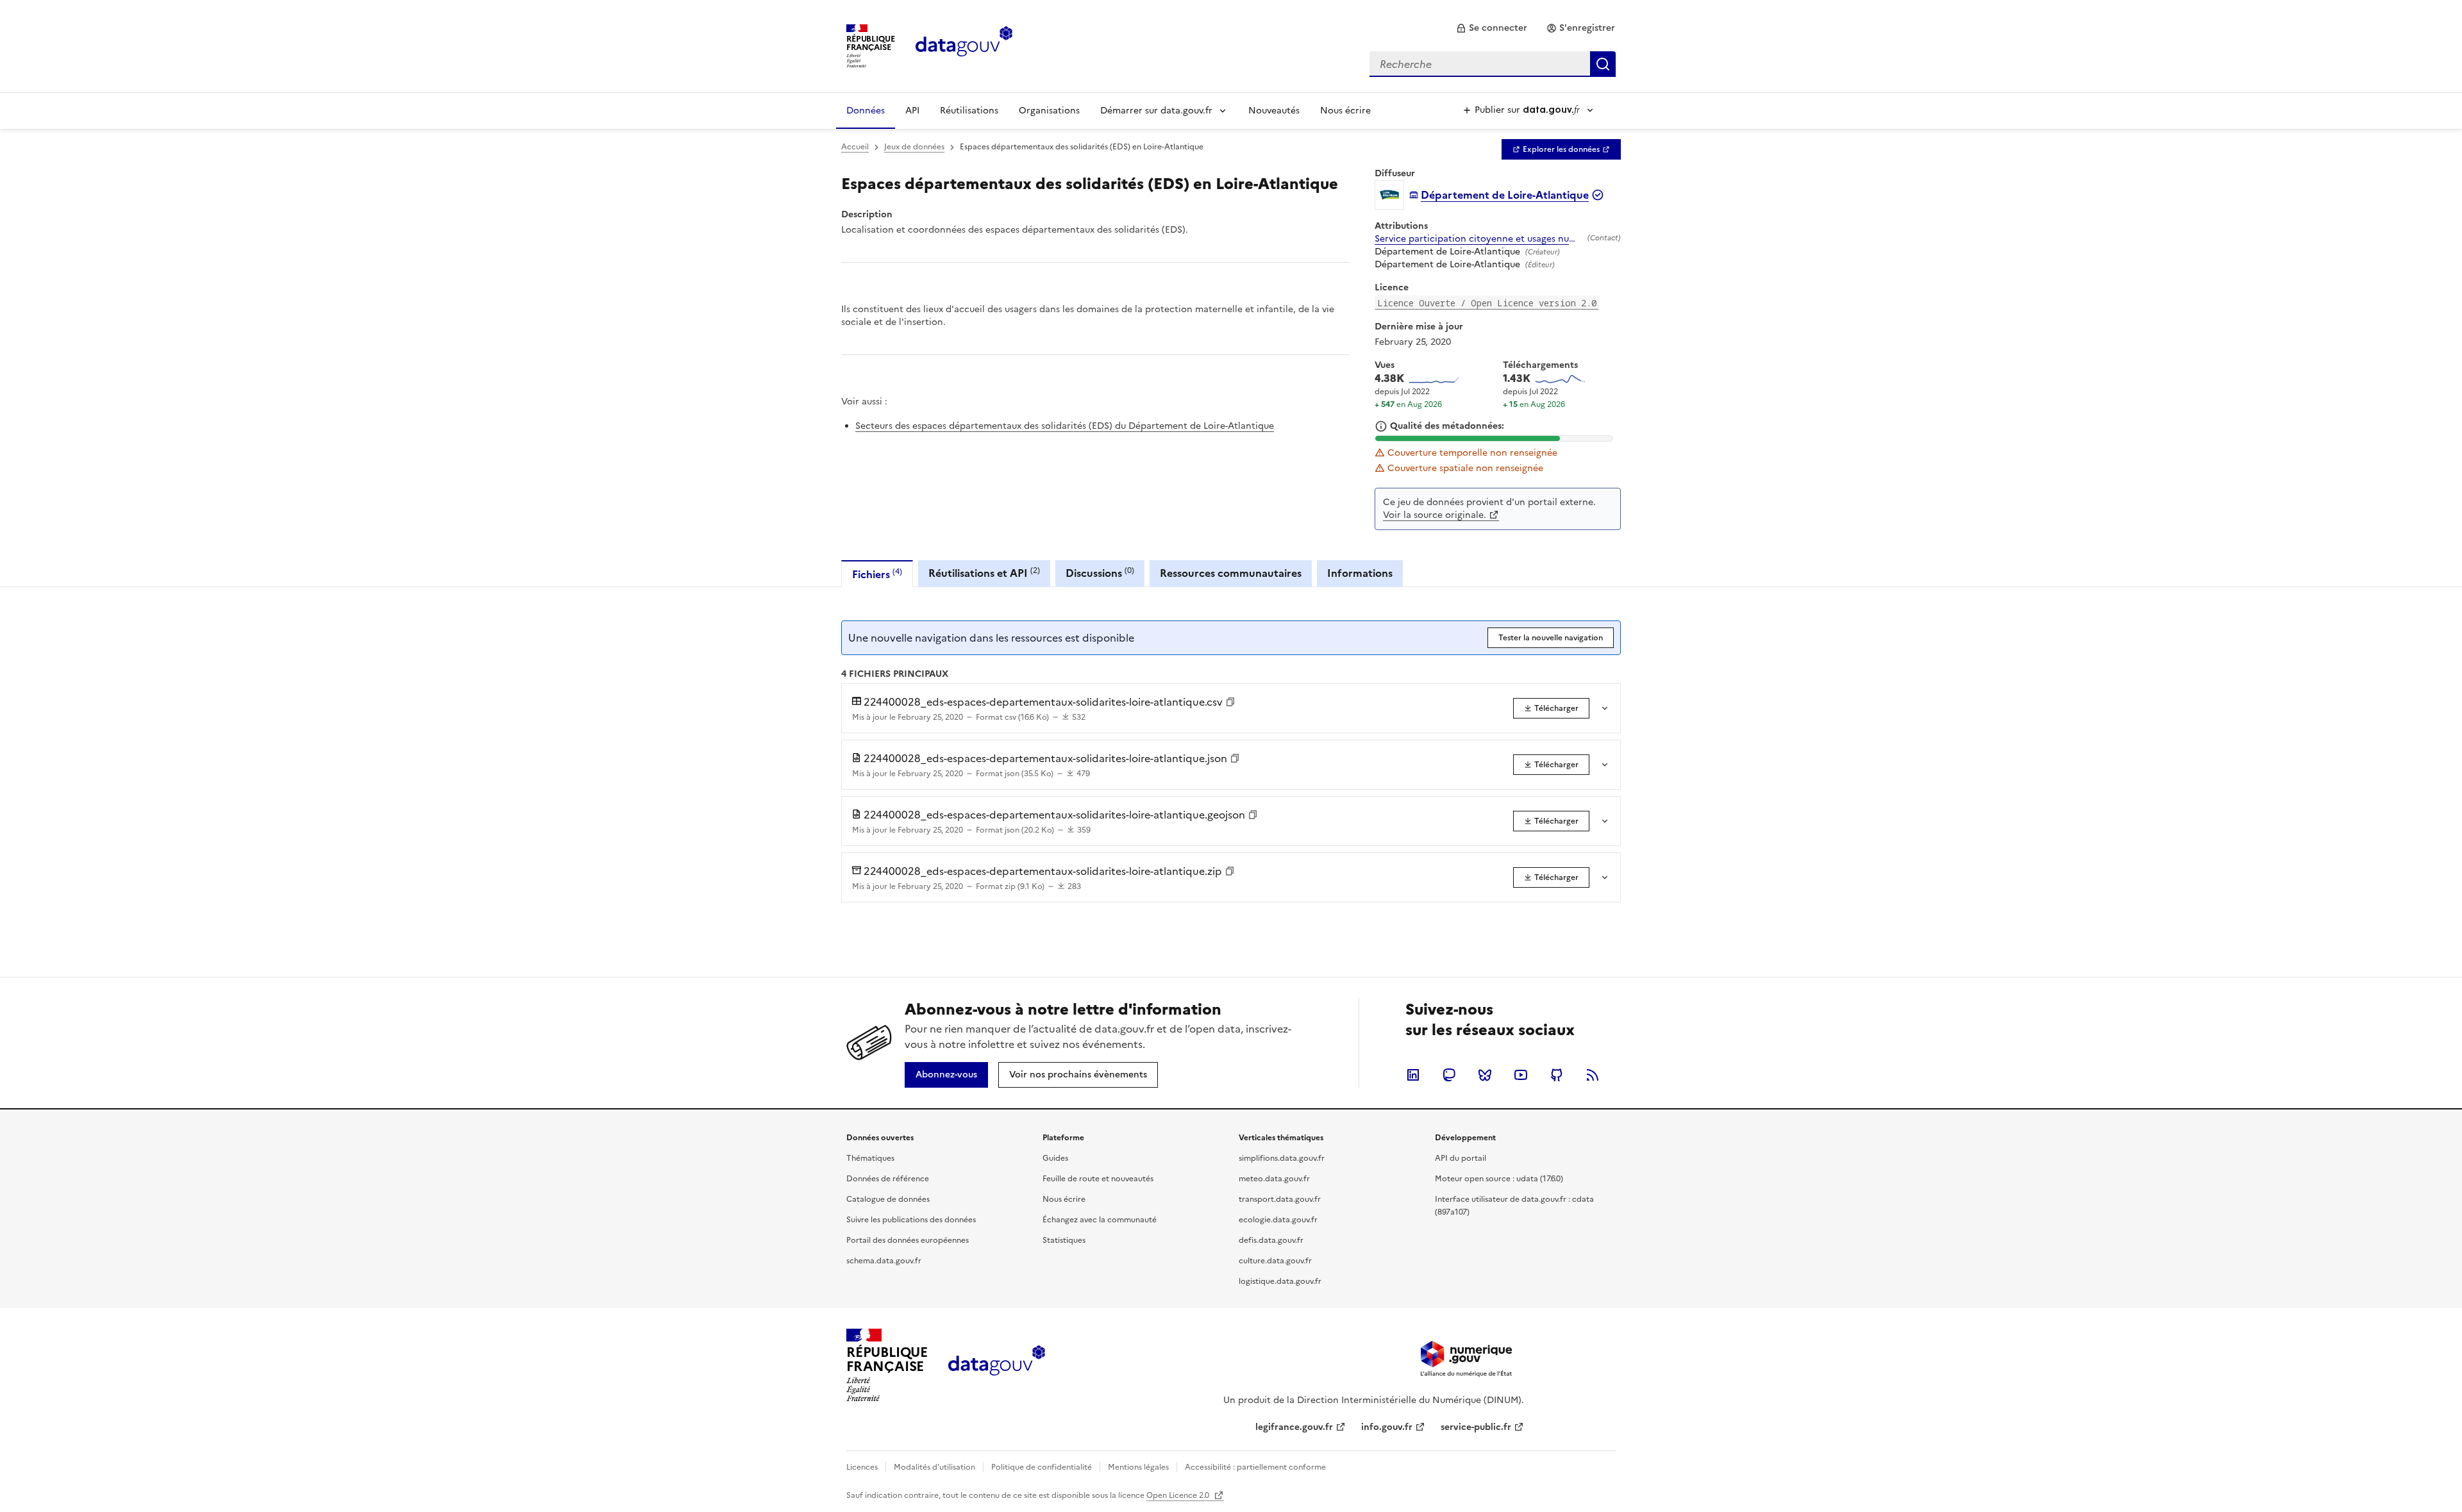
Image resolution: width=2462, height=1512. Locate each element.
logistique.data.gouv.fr (1280, 1281)
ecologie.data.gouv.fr (1278, 1220)
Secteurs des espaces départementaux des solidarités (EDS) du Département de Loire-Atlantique (1065, 426)
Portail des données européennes (908, 1240)
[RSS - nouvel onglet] (1593, 1075)
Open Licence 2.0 (1179, 1495)
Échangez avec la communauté (1100, 1220)
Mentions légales (1138, 1467)
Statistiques (1064, 1240)
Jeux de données (914, 147)
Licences (862, 1467)
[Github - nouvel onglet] (1557, 1075)
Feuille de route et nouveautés (1098, 1179)
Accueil (855, 147)
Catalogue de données (888, 1199)
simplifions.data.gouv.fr (1282, 1158)
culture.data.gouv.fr (1275, 1261)
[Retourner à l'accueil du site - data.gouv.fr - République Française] (997, 1365)
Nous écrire (1345, 111)
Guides (1055, 1158)
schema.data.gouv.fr (884, 1261)
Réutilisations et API (984, 573)
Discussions (1100, 573)
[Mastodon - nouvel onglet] (1449, 1075)
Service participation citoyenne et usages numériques (1478, 239)
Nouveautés (1274, 111)
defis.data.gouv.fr (1271, 1240)
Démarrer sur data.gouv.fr (1156, 111)
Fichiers (877, 574)
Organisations (1049, 111)
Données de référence (888, 1179)
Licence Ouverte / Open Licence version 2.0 (1487, 303)
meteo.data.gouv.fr (1274, 1179)
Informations (1360, 573)
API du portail (1461, 1158)
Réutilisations (969, 111)
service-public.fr (1476, 1427)
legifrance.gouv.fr (1294, 1427)
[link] (1492, 28)
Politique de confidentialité (1042, 1467)
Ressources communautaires (1231, 573)
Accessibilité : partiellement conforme (1255, 1467)
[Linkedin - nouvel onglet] (1413, 1075)
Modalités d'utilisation (934, 1467)
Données (866, 111)
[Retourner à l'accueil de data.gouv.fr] (964, 45)
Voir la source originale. (1435, 515)
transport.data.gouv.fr (1280, 1199)
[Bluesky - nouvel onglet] (1485, 1075)
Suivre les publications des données (911, 1220)
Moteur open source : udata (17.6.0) (1499, 1179)
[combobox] (1493, 64)
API (912, 111)
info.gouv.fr (1387, 1427)
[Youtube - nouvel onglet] (1521, 1075)
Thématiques (870, 1158)
